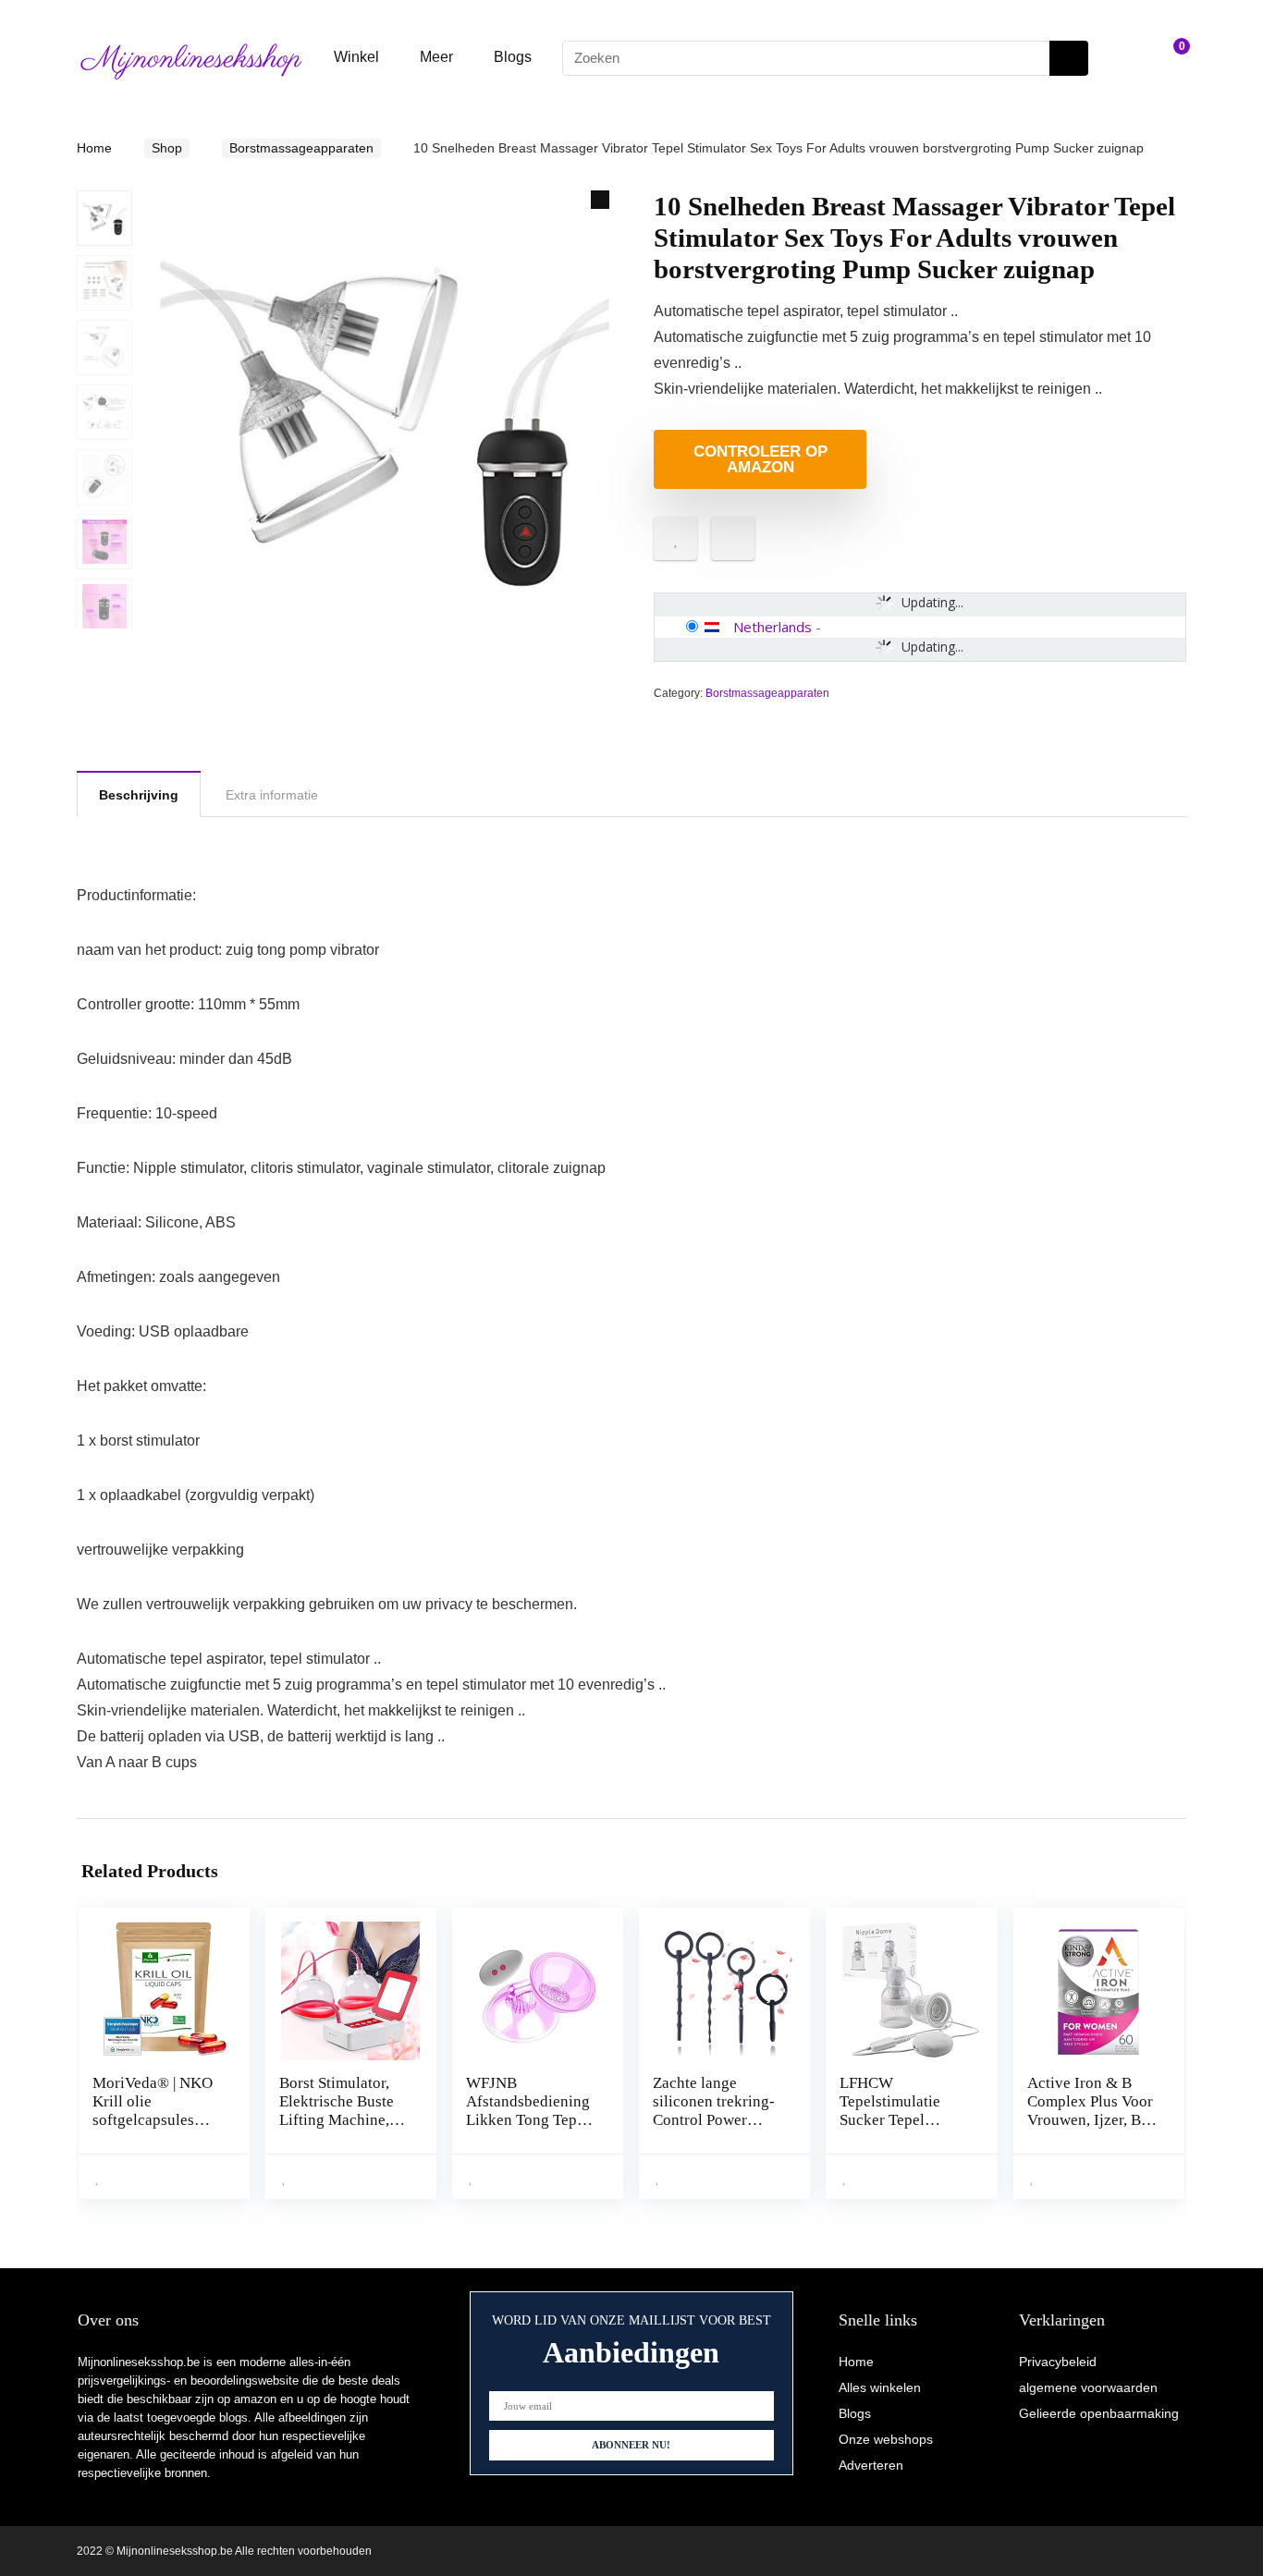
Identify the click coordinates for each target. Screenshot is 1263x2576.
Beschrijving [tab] (139, 795)
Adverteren (871, 2465)
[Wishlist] (1127, 58)
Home (94, 148)
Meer (436, 57)
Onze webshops (886, 2439)
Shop (167, 148)
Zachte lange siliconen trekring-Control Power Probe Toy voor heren (714, 2120)
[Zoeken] (1069, 58)
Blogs (513, 57)
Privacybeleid (1058, 2362)
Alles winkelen (880, 2387)
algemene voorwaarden (1088, 2387)
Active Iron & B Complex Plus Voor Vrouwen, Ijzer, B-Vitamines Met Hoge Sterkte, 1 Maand (1090, 2129)
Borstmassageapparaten (301, 148)
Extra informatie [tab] (272, 795)
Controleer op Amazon (760, 459)
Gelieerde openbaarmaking (1099, 2413)
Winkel (356, 57)
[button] (600, 200)
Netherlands (773, 627)
